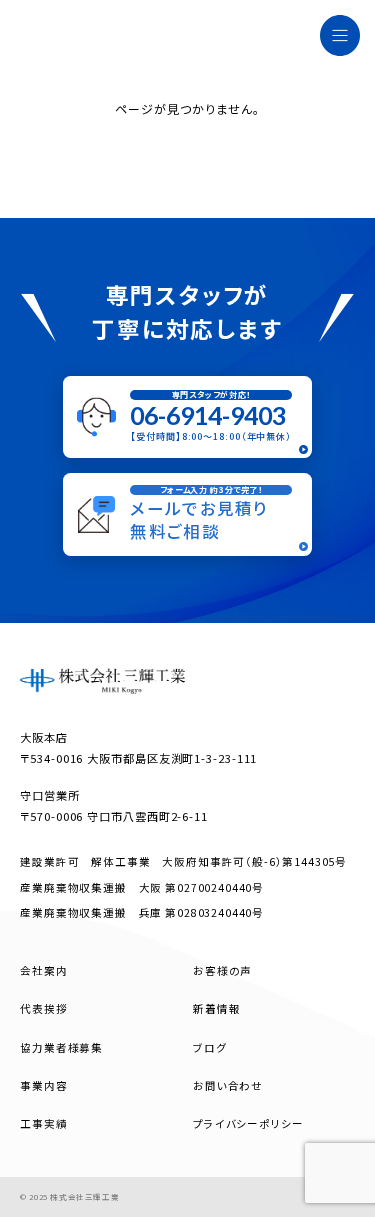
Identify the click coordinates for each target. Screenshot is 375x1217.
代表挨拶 (43, 1008)
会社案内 (43, 970)
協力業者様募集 (61, 1047)
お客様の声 (222, 970)
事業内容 (43, 1085)
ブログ (210, 1047)
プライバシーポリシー (248, 1123)
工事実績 (43, 1123)
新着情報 (216, 1008)
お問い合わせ (228, 1085)
